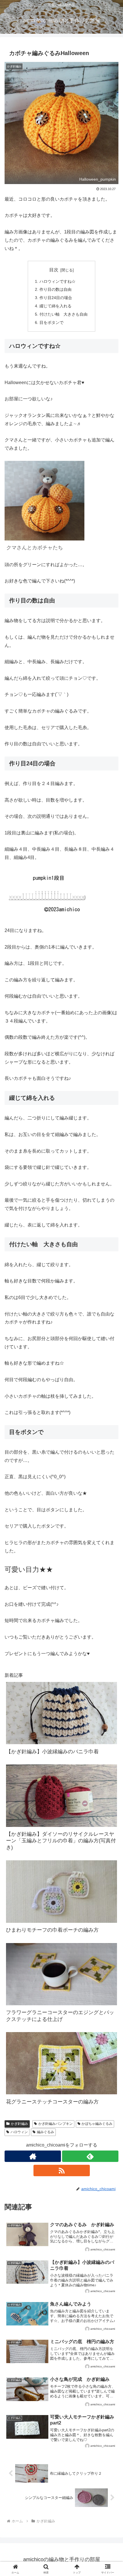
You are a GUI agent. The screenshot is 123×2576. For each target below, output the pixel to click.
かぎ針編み (19, 2124)
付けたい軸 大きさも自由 (64, 314)
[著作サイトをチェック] (33, 2156)
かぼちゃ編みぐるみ (97, 2124)
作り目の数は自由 (55, 289)
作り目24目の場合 (56, 298)
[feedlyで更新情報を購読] (90, 2156)
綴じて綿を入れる (55, 306)
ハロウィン (19, 2132)
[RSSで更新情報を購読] (62, 2170)
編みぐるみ (45, 2132)
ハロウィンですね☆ (57, 281)
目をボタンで (51, 322)
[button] (111, 1426)
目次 (54, 270)
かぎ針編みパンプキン (55, 2124)
